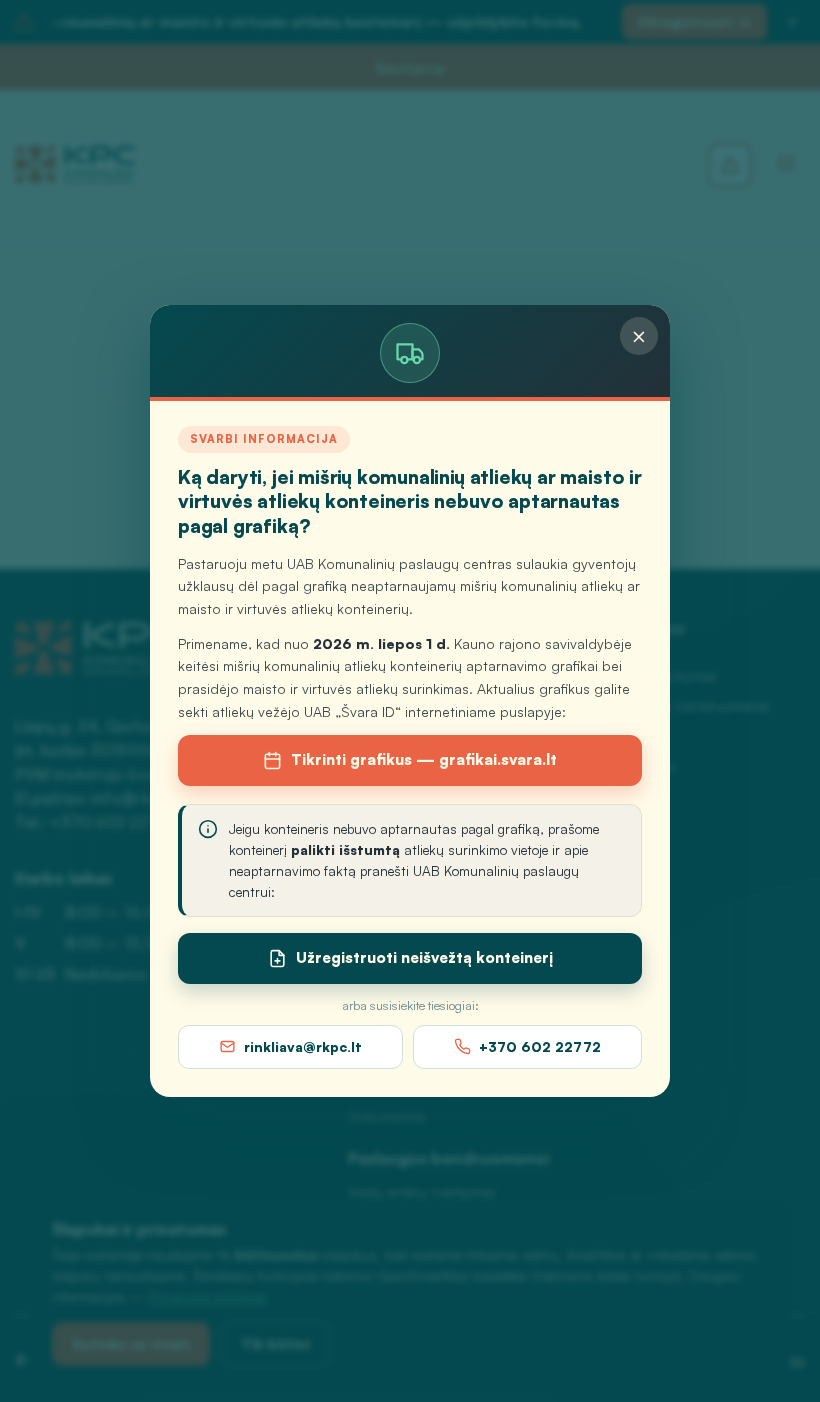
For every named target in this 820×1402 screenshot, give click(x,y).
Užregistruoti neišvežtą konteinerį (424, 957)
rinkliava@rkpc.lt (303, 1046)
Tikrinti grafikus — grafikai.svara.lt (424, 759)
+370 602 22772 (540, 1046)
